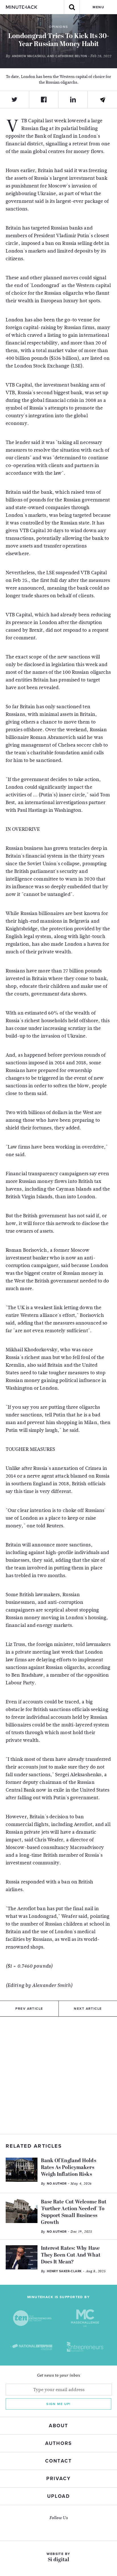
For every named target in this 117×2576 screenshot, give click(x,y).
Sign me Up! (58, 2404)
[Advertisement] (58, 2075)
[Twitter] (15, 100)
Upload (58, 2496)
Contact (58, 2461)
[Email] (102, 100)
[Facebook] (44, 100)
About (58, 2426)
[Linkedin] (73, 100)
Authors (58, 2443)
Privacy (58, 2479)
